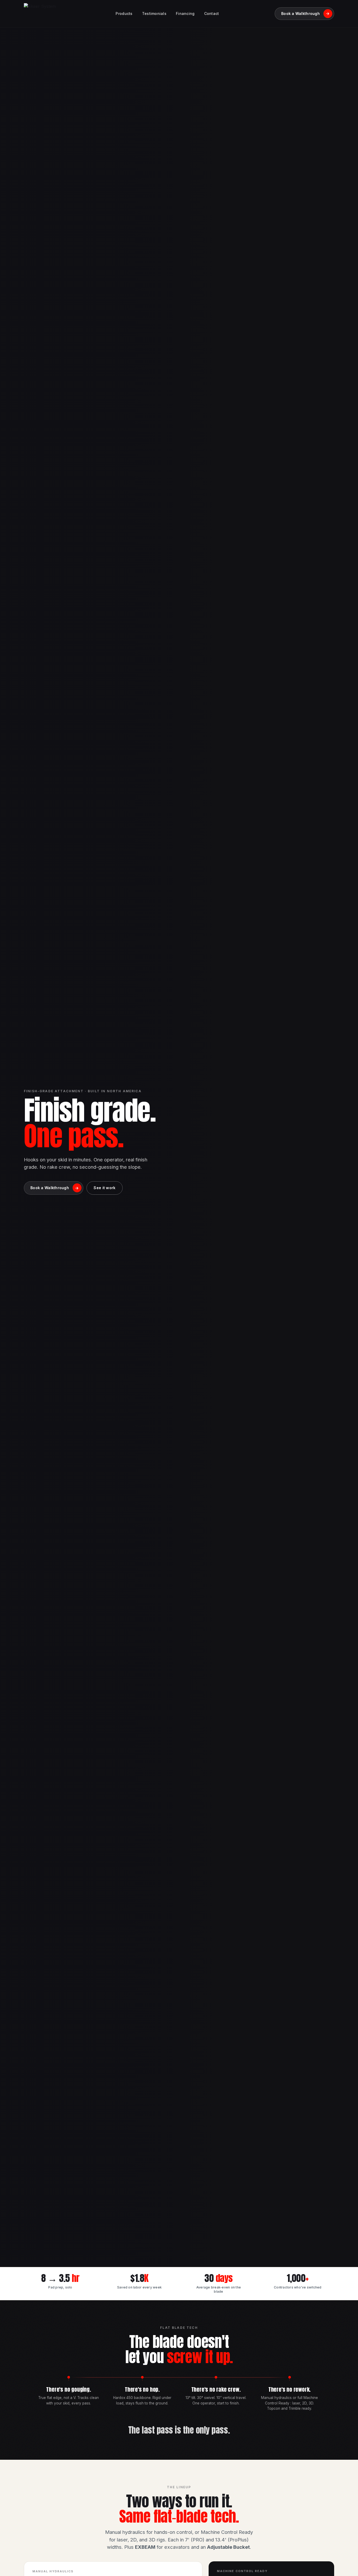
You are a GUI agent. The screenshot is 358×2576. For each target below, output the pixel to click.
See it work (104, 1188)
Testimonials (154, 13)
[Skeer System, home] (40, 14)
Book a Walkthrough (305, 13)
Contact (212, 13)
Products (124, 13)
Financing (185, 13)
